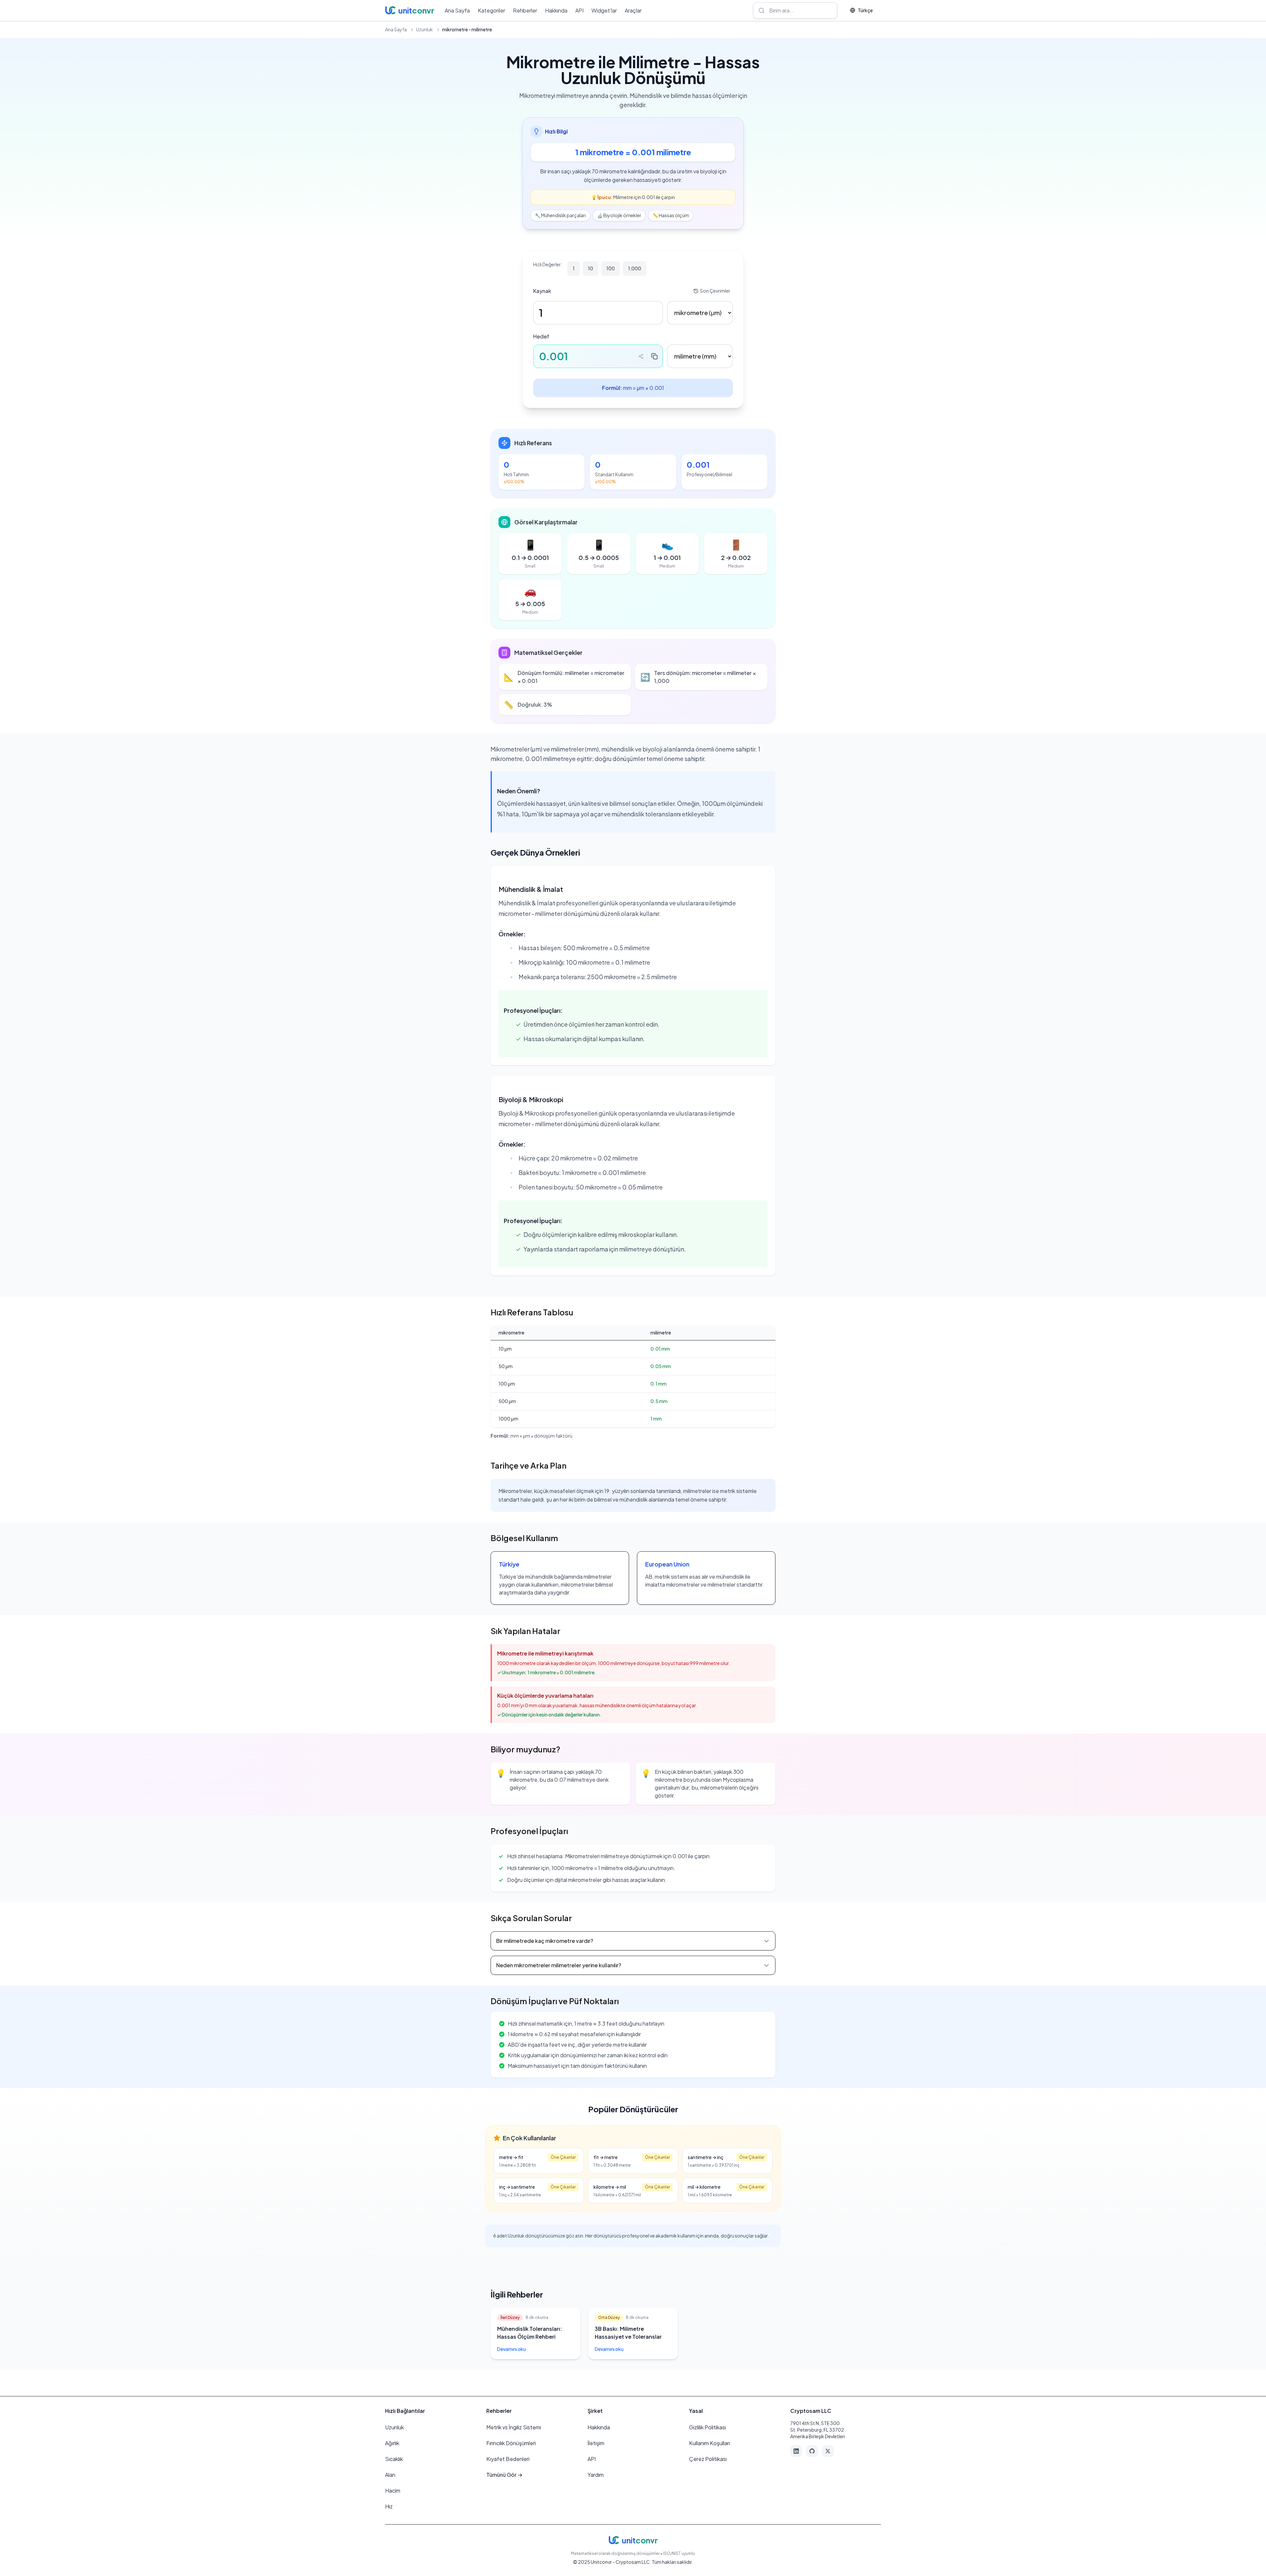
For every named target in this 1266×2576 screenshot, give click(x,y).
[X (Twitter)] (828, 2451)
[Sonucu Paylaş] (641, 356)
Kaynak (542, 291)
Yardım (596, 2475)
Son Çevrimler (715, 291)
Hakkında (556, 10)
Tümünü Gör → (504, 2475)
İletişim (596, 2443)
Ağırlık (392, 2443)
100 (611, 268)
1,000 (635, 268)
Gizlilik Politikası (708, 2427)
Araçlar (633, 10)
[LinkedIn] (796, 2451)
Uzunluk (424, 29)
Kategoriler (491, 10)
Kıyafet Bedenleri (508, 2459)
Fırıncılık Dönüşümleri (511, 2443)
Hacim (393, 2490)
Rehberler (525, 10)
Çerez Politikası (708, 2459)
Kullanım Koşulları (709, 2443)
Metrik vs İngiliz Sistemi (514, 2427)
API (579, 10)
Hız (389, 2506)
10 (590, 268)
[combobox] (795, 11)
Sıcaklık (394, 2459)
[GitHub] (812, 2451)
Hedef (541, 336)
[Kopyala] (654, 356)
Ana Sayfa (457, 10)
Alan (390, 2475)
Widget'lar (604, 10)
